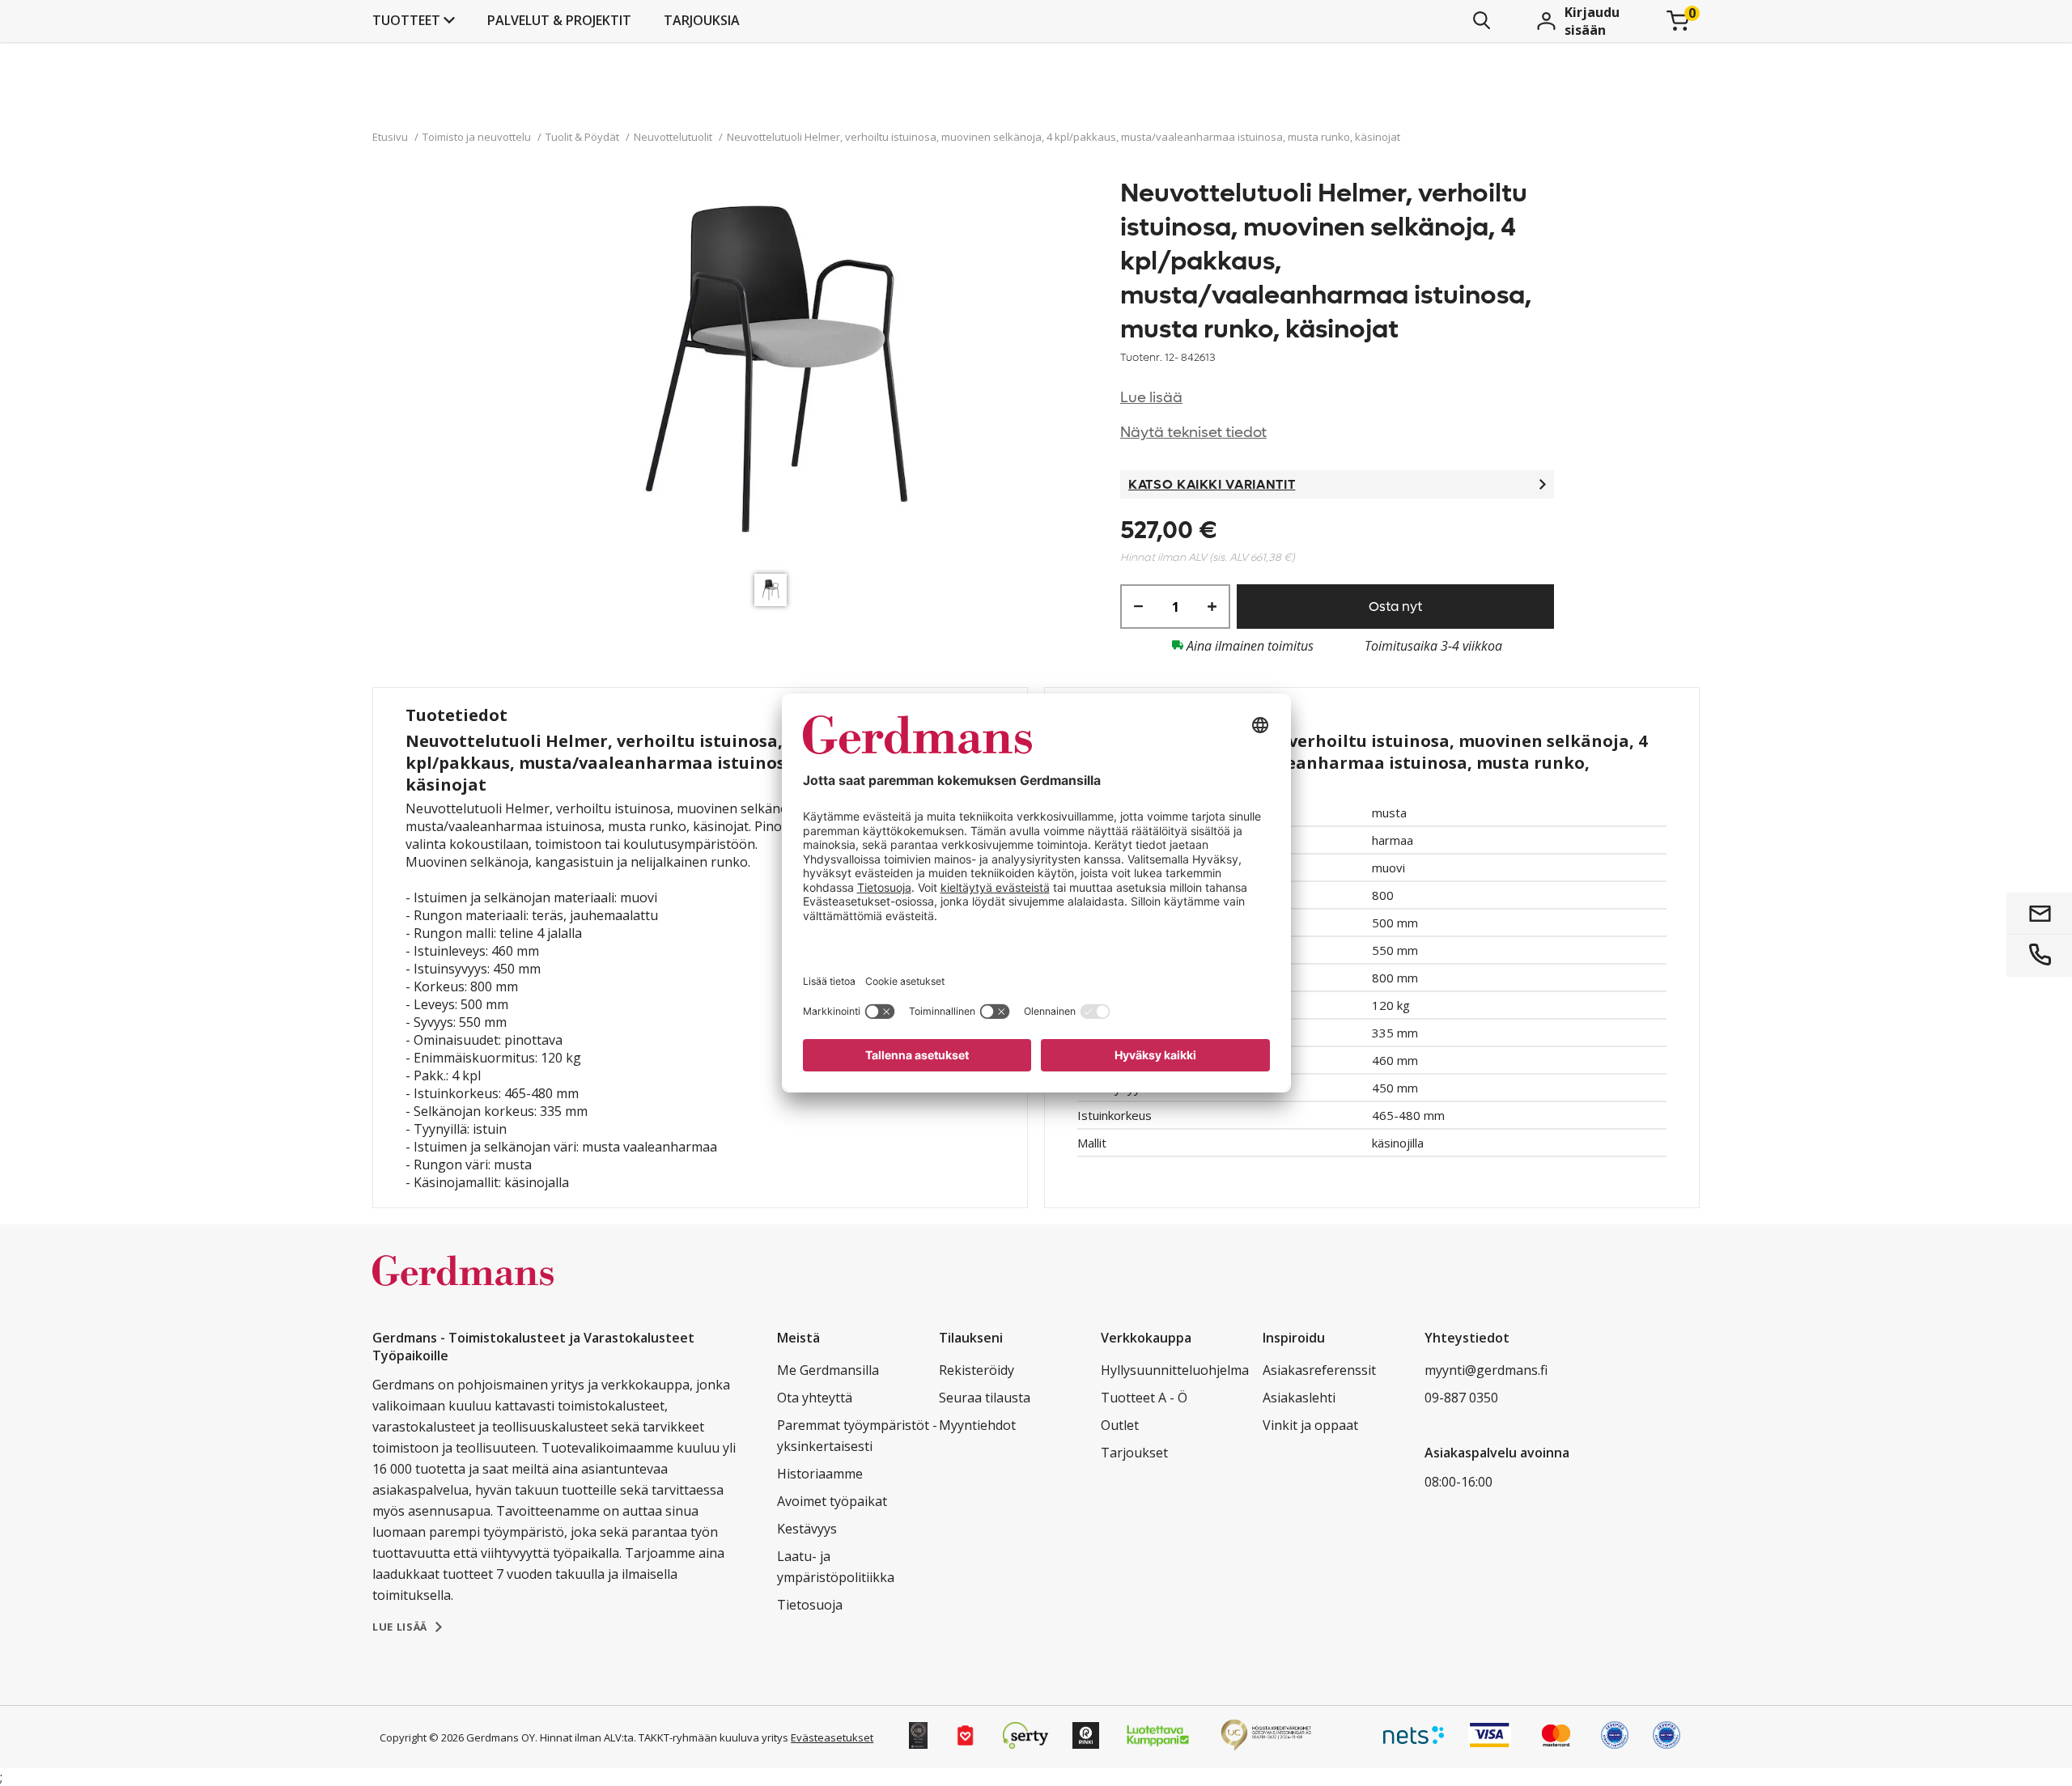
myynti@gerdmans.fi (1486, 1370)
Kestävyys (807, 1529)
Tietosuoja (810, 1605)
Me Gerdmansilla (828, 1370)
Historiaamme (820, 1474)
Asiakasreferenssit (1319, 1370)
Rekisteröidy (977, 1370)
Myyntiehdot (977, 1425)
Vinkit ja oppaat (1310, 1425)
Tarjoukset (1134, 1453)
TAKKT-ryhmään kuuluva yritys (713, 1737)
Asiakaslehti (1299, 1398)
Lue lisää (1151, 398)
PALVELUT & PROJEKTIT (559, 20)
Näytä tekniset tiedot (1193, 433)
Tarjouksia (702, 20)
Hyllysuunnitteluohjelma (1175, 1370)
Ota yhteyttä (815, 1398)
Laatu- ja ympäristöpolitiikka (836, 1567)
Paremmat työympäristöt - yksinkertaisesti (857, 1436)
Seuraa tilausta (985, 1398)
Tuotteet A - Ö (1144, 1398)
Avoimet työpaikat (832, 1501)
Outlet (1120, 1425)
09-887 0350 (1461, 1398)
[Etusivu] (463, 1288)
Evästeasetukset (832, 1737)
